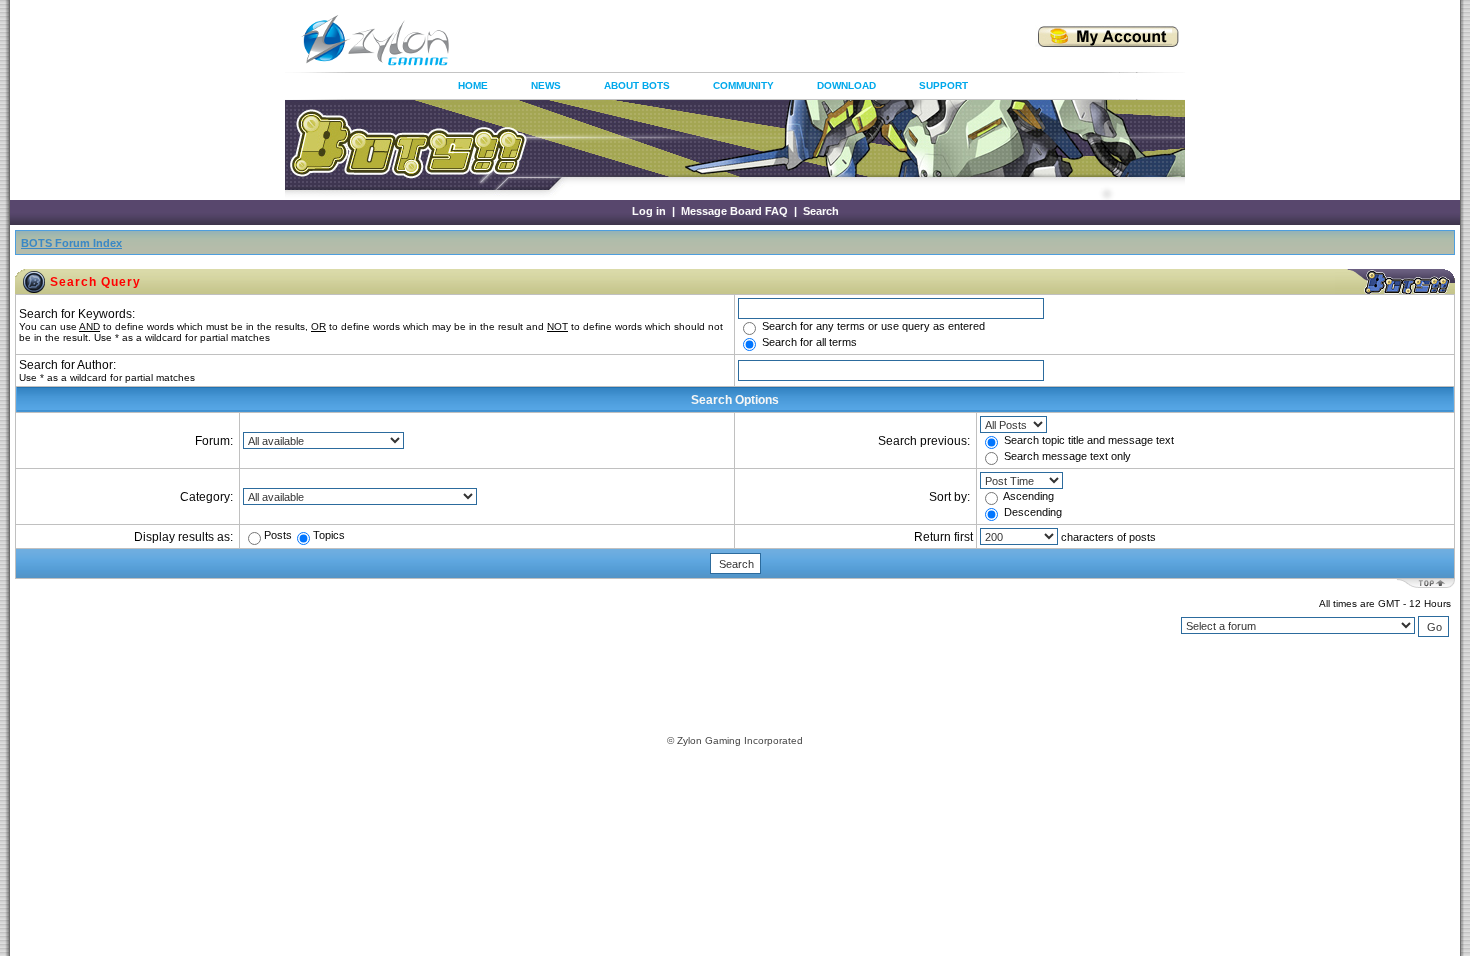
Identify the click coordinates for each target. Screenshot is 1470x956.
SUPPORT (943, 85)
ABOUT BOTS (637, 85)
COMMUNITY (743, 85)
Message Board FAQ (734, 211)
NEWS (546, 85)
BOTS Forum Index (71, 243)
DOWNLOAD (846, 85)
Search (821, 211)
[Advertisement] (719, 40)
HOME (473, 85)
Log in (649, 211)
